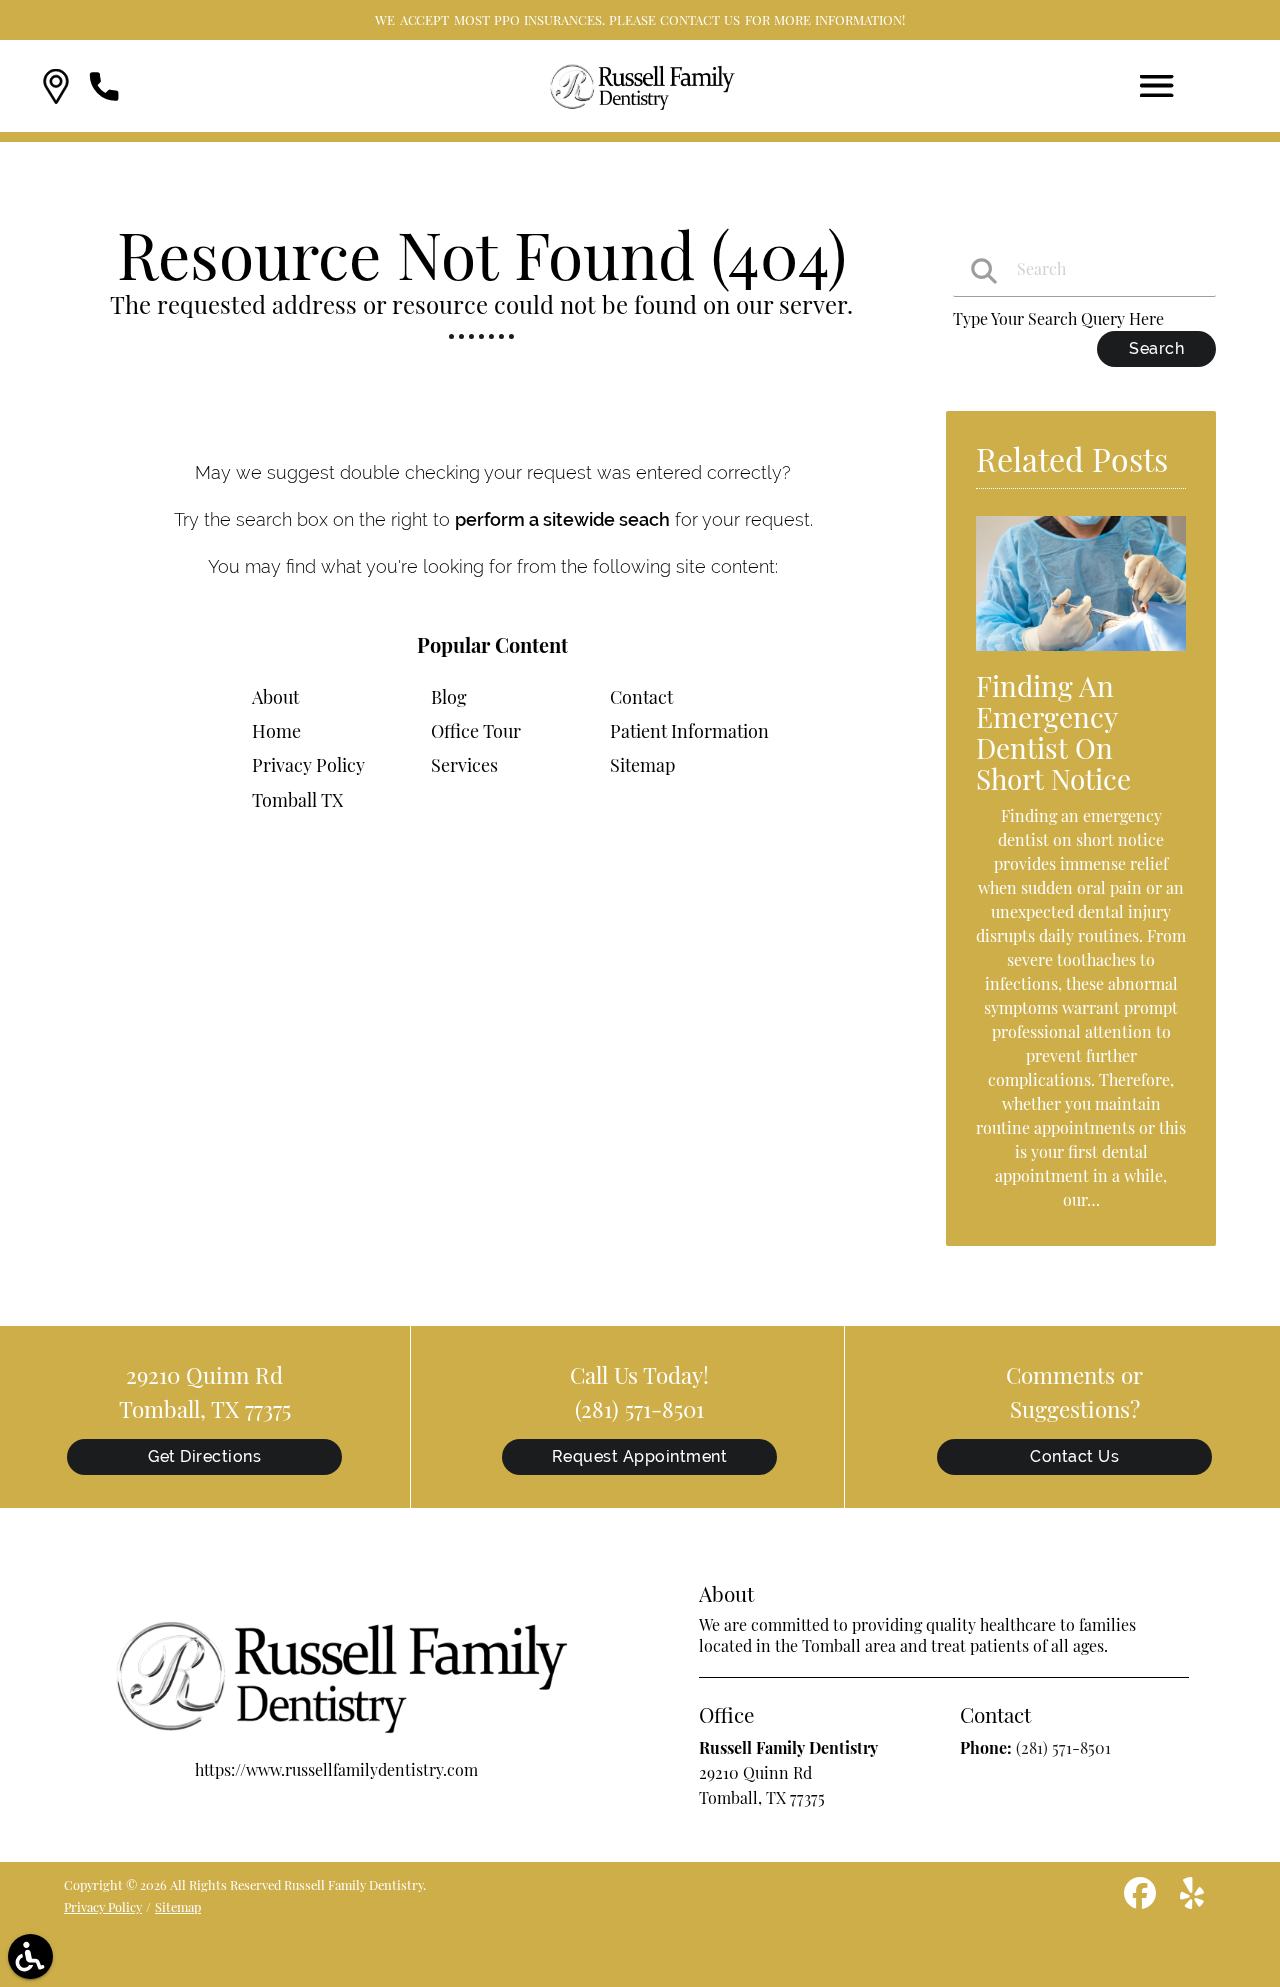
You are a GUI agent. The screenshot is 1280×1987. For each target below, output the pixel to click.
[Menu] (1157, 86)
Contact (641, 697)
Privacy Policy (308, 765)
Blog (449, 697)
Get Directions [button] (204, 1456)
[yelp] (1192, 1900)
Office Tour (476, 731)
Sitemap (642, 765)
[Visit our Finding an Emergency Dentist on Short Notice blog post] (1081, 654)
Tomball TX (297, 800)
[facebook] (1142, 1900)
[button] (56, 86)
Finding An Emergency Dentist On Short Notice (1053, 731)
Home (276, 731)
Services (464, 765)
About (275, 697)
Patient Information (689, 731)
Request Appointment (640, 1456)
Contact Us (1074, 1456)
